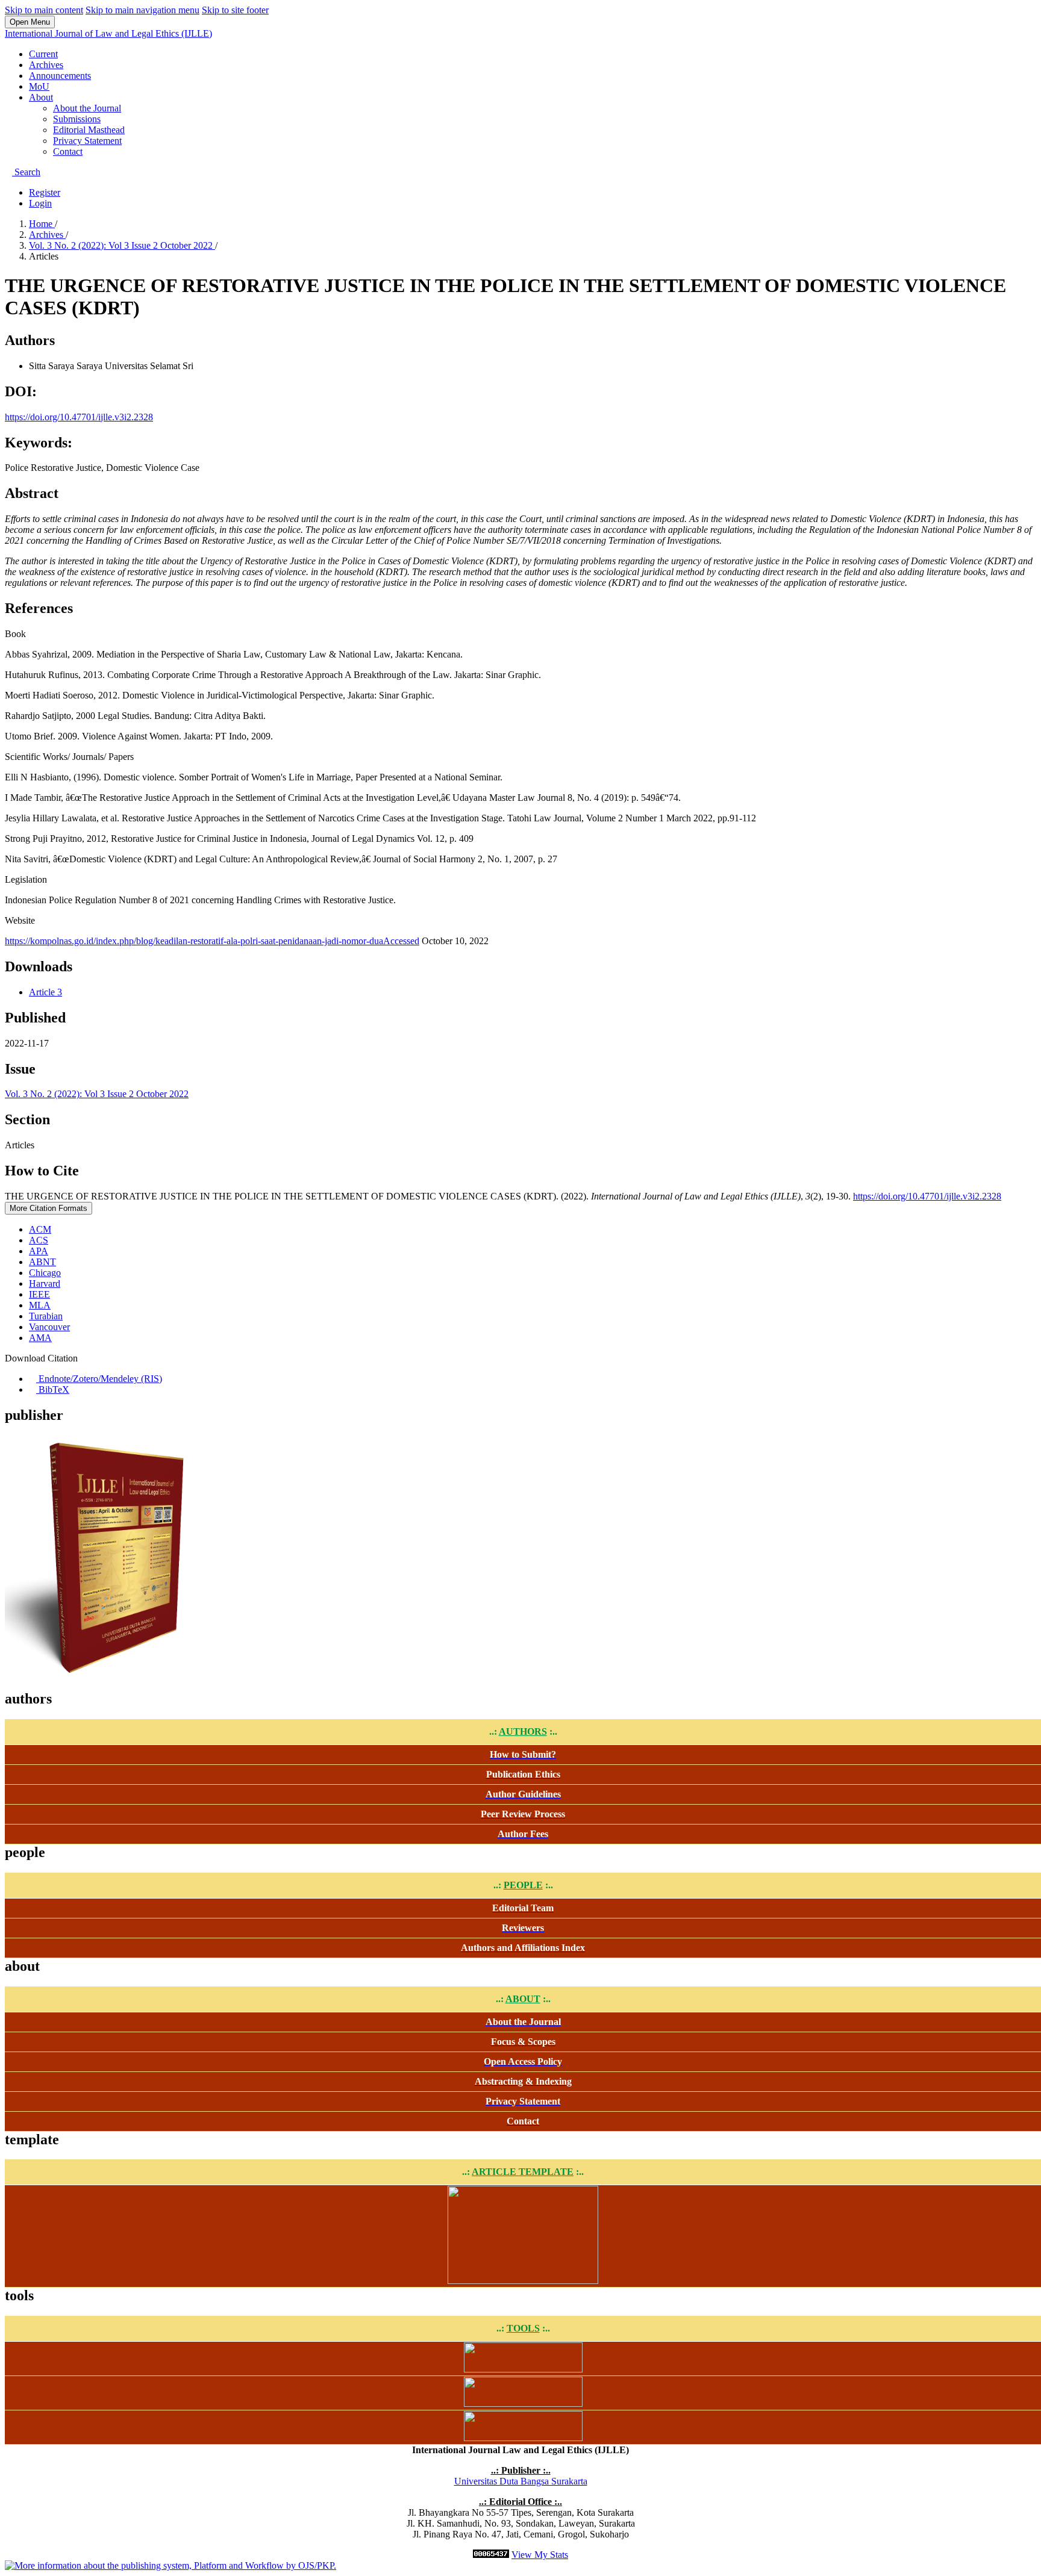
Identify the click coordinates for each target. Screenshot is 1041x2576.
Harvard (45, 1283)
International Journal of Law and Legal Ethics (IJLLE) (108, 33)
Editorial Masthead (89, 130)
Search (26, 172)
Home (42, 224)
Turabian (46, 1316)
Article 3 (45, 992)
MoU (39, 86)
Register (45, 192)
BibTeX (53, 1389)
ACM (40, 1229)
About (41, 97)
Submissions (77, 119)
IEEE (39, 1294)
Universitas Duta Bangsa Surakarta (521, 2481)
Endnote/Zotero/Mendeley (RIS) (99, 1379)
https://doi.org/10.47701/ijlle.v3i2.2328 (79, 417)
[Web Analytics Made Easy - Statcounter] (491, 2555)
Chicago (45, 1273)
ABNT (42, 1262)
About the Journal (87, 108)
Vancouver (49, 1327)
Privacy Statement (87, 141)
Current (43, 54)
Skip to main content (44, 10)
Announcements (60, 76)
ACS (39, 1240)
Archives (46, 65)
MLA (40, 1305)
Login (40, 203)
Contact (68, 151)
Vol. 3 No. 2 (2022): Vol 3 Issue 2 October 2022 (122, 245)
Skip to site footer (235, 10)
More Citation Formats (48, 1208)
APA (39, 1251)
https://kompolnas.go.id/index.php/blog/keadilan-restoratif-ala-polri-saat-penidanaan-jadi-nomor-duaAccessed (212, 941)
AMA (40, 1338)
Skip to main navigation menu (142, 10)
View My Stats (540, 2555)
